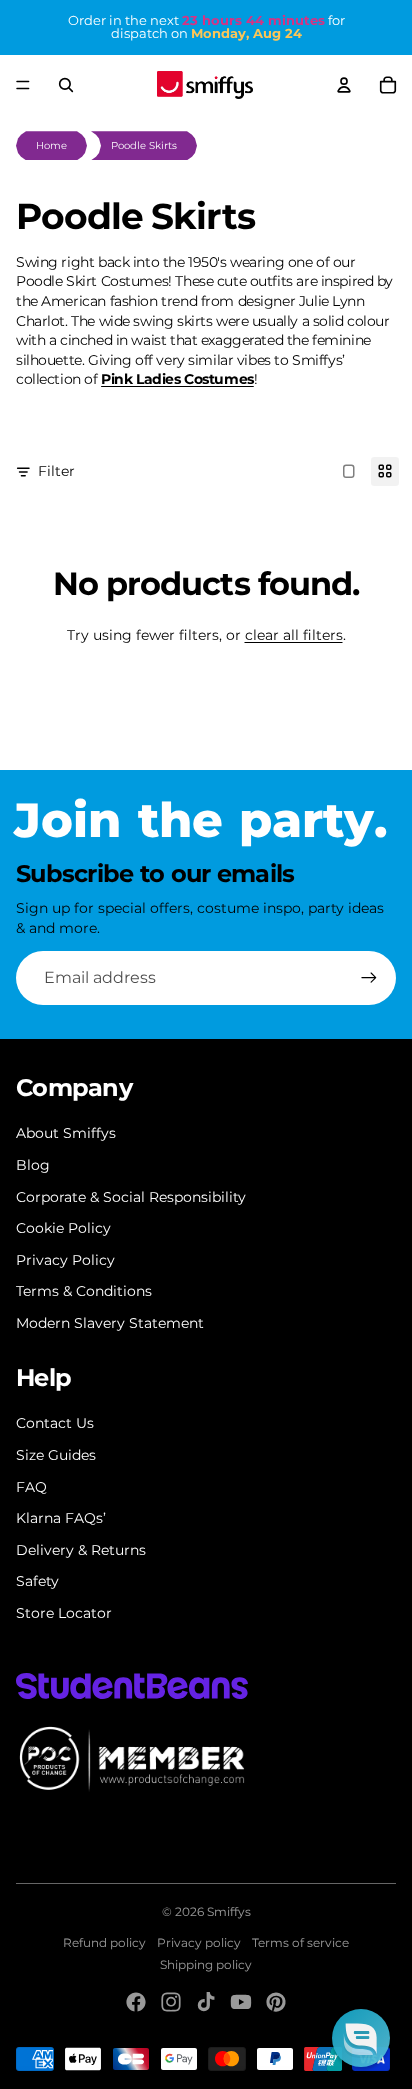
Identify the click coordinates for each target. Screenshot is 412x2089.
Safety (37, 1581)
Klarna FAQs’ (61, 1518)
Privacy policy (199, 1942)
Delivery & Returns (81, 1550)
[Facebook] (136, 2002)
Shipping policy (206, 1964)
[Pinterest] (276, 2002)
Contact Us (55, 1423)
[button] (361, 2038)
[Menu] (23, 85)
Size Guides (56, 1455)
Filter (56, 471)
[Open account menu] (344, 85)
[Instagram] (171, 2002)
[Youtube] (241, 2002)
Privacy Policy (65, 1260)
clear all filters (294, 635)
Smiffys (229, 1911)
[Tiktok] (206, 2002)
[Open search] (66, 85)
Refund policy (104, 1942)
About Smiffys (66, 1133)
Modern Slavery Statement (110, 1323)
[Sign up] (369, 978)
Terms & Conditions (84, 1291)
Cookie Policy (63, 1228)
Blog (33, 1165)
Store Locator (64, 1613)
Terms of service (300, 1942)
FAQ (31, 1487)
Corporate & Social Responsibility (131, 1197)
